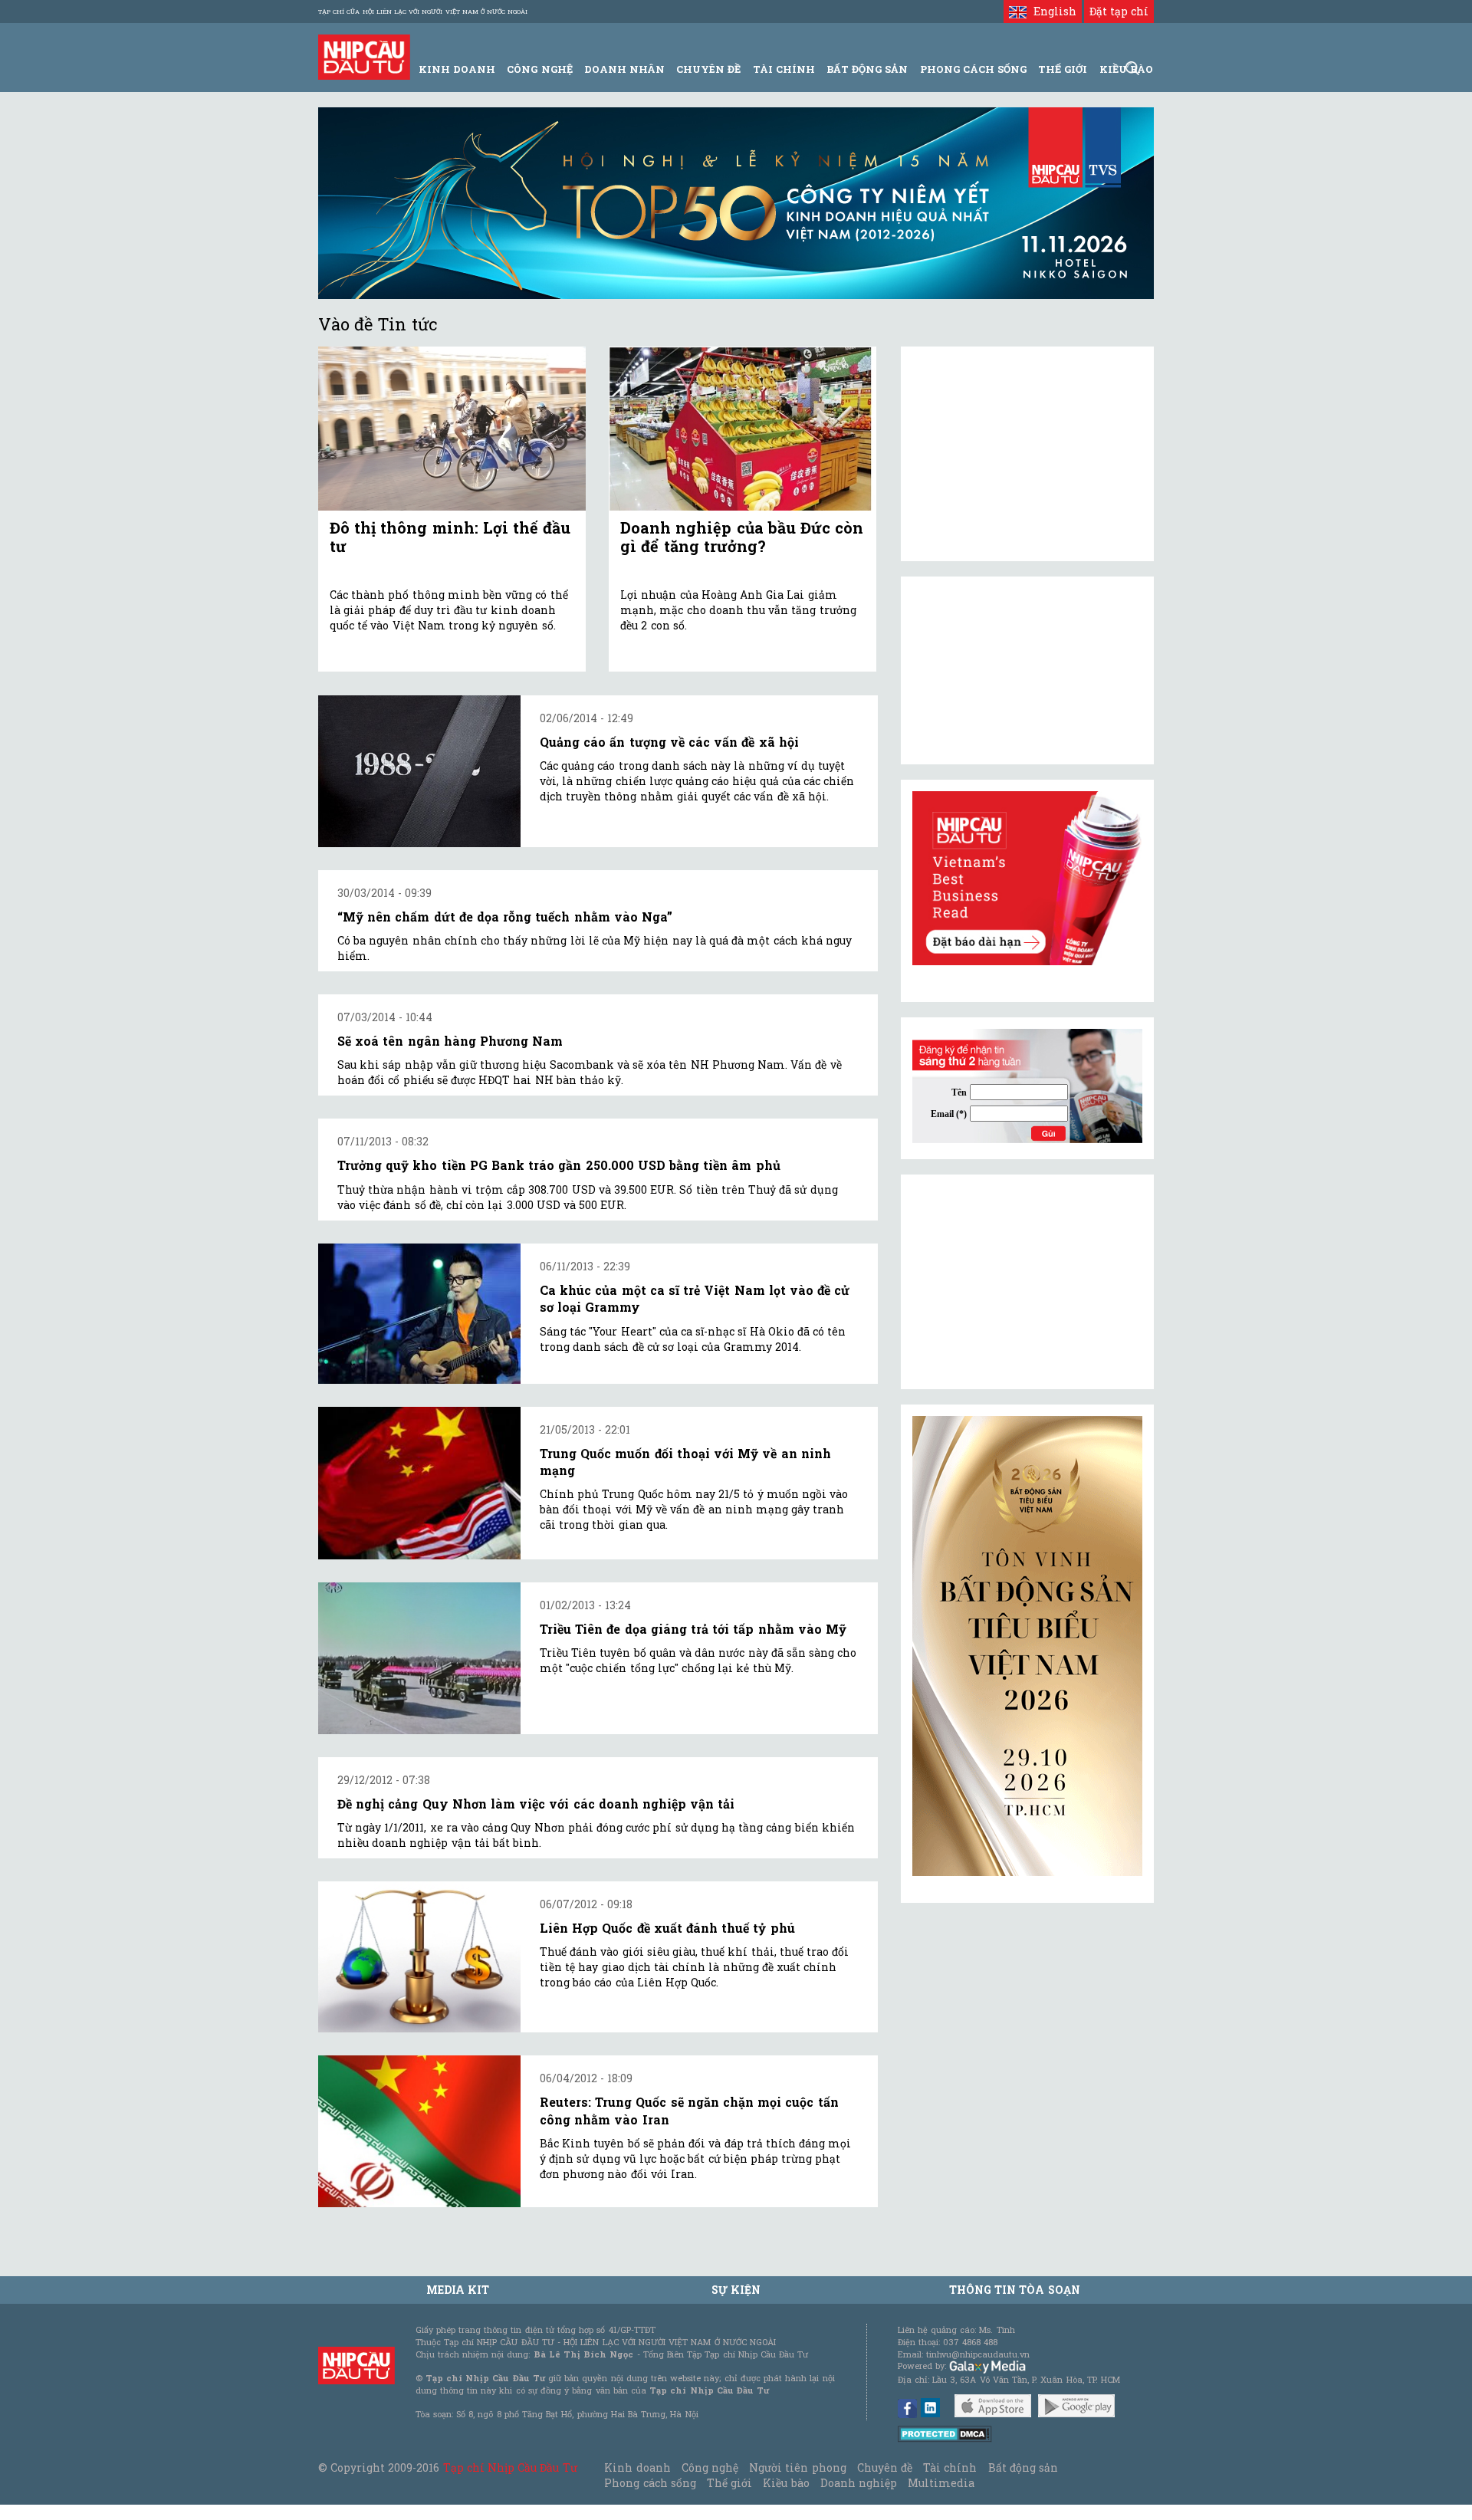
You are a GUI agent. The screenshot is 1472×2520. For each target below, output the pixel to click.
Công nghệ (710, 2467)
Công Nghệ (539, 69)
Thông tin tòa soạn (1015, 2290)
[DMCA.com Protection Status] (945, 2433)
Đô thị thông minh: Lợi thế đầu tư (450, 537)
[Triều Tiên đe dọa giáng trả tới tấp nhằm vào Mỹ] (419, 1658)
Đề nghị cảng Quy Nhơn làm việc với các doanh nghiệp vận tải (536, 1804)
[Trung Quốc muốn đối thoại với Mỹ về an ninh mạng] (419, 1483)
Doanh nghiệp (859, 2483)
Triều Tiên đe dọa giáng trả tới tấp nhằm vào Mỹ (693, 1629)
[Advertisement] (1027, 1282)
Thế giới (1063, 69)
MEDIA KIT (458, 2290)
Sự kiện (736, 2290)
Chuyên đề (708, 69)
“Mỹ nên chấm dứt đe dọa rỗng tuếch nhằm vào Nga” (505, 917)
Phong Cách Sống (973, 69)
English (1051, 11)
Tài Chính (784, 69)
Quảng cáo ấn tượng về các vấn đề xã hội (669, 742)
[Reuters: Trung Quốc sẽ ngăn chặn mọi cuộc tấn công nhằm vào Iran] (419, 2131)
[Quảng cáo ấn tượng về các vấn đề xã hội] (419, 771)
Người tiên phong (797, 2467)
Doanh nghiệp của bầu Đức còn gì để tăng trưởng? (742, 537)
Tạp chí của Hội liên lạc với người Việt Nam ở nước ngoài (423, 11)
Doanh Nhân (624, 69)
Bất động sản (867, 69)
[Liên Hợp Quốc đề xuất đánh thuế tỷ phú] (419, 1957)
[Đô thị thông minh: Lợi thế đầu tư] (452, 429)
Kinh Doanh (457, 69)
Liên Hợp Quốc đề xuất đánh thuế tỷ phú (667, 1928)
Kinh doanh (637, 2467)
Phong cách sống (650, 2483)
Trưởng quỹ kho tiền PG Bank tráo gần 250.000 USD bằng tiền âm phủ (559, 1165)
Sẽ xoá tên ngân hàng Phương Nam (450, 1041)
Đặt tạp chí (1119, 11)
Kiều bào (786, 2483)
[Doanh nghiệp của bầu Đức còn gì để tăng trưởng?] (743, 429)
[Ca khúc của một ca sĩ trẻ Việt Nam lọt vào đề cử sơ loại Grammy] (419, 1314)
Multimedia (941, 2483)
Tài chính (950, 2467)
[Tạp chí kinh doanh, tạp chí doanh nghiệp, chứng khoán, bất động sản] (364, 56)
